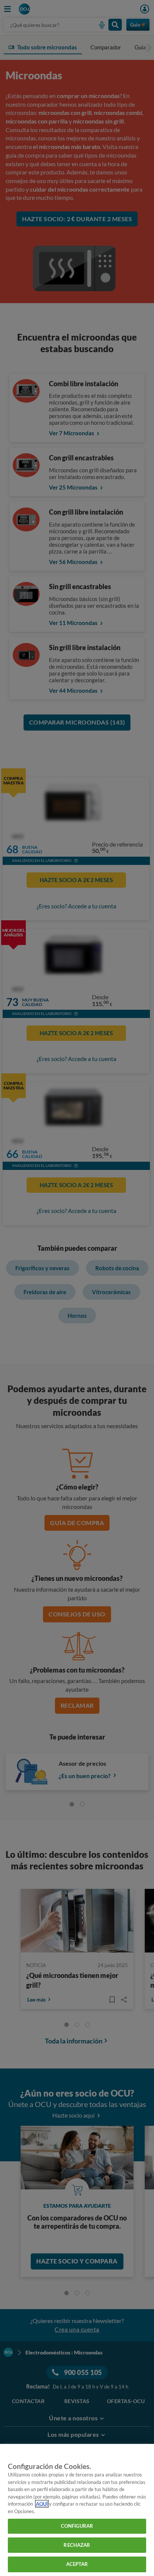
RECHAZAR (77, 2545)
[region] (77, 2510)
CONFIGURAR (77, 2526)
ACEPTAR (77, 2564)
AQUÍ (42, 2504)
